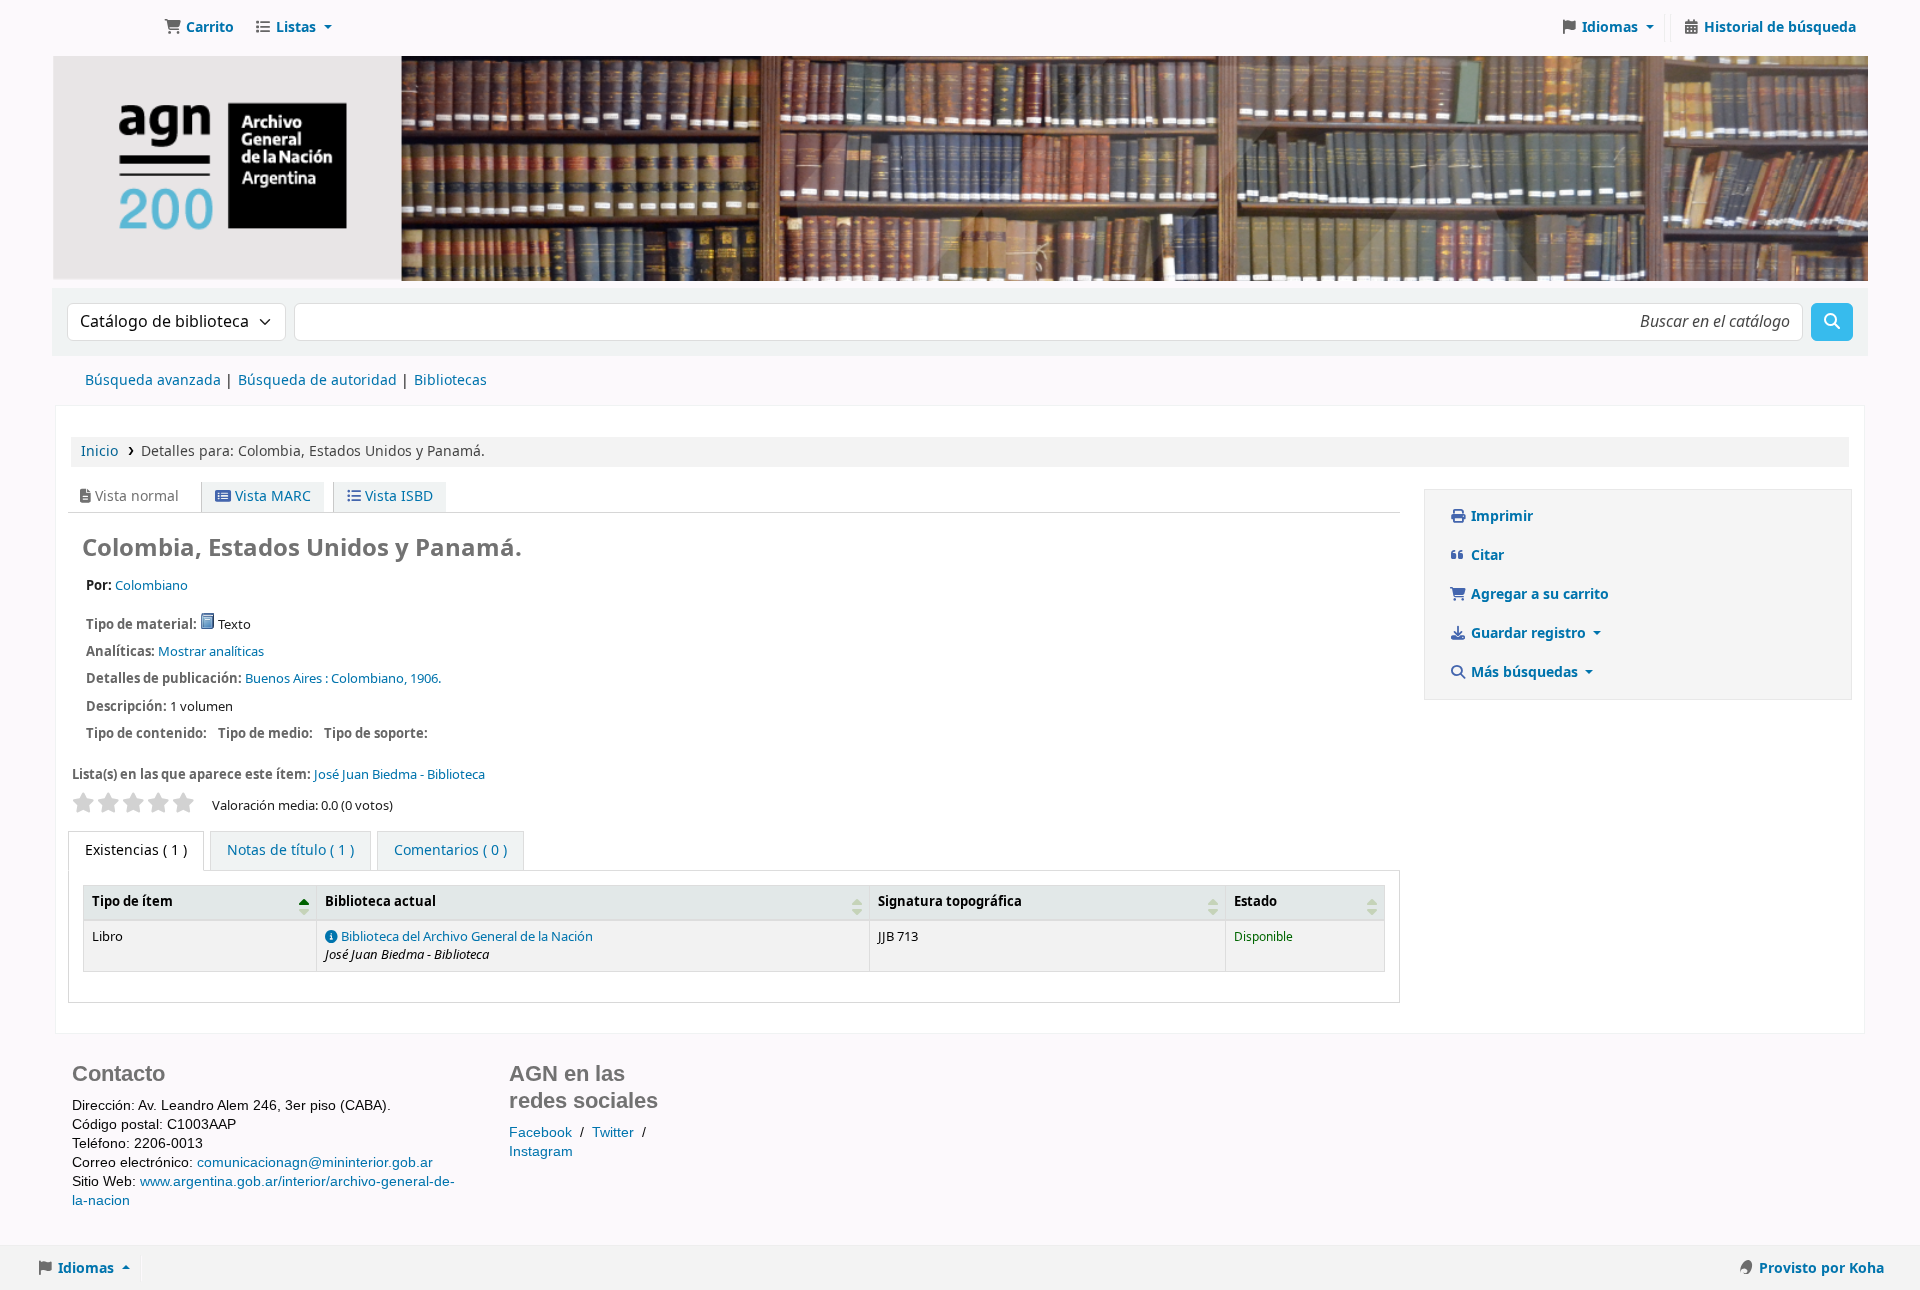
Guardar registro (1528, 633)
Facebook (540, 1132)
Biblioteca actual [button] (380, 902)
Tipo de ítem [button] (132, 902)
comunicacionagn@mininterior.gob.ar (315, 1162)
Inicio (99, 451)
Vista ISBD (397, 496)
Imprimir (1500, 516)
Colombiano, (369, 678)
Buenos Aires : (286, 678)
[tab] (290, 851)
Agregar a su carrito (1538, 594)
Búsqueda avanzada (153, 380)
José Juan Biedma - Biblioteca (399, 774)
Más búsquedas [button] (1524, 672)
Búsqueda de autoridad (317, 380)
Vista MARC (271, 496)
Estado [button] (1255, 902)
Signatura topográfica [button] (950, 902)
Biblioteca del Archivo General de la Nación (465, 937)
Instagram (541, 1151)
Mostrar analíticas (211, 651)
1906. (425, 678)
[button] (199, 28)
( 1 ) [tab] (136, 850)
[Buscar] (1832, 322)
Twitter (613, 1132)
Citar (1485, 555)
